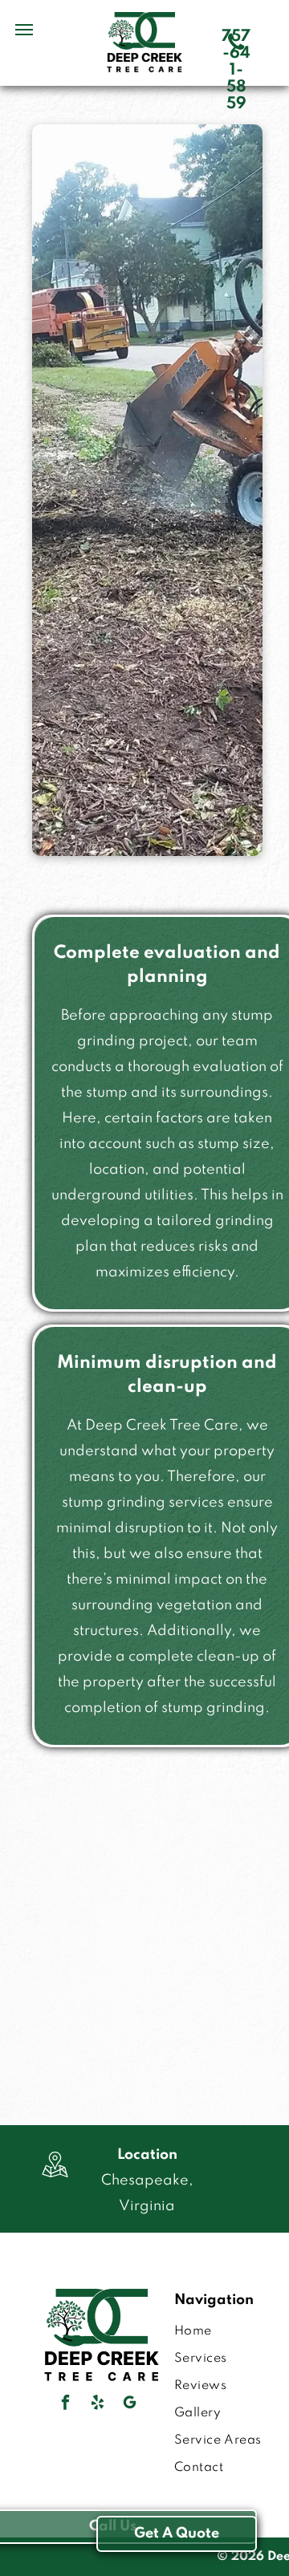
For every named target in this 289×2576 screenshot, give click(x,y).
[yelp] (98, 2404)
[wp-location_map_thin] (55, 2180)
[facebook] (66, 2404)
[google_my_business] (130, 2404)
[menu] (24, 30)
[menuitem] (230, 2331)
